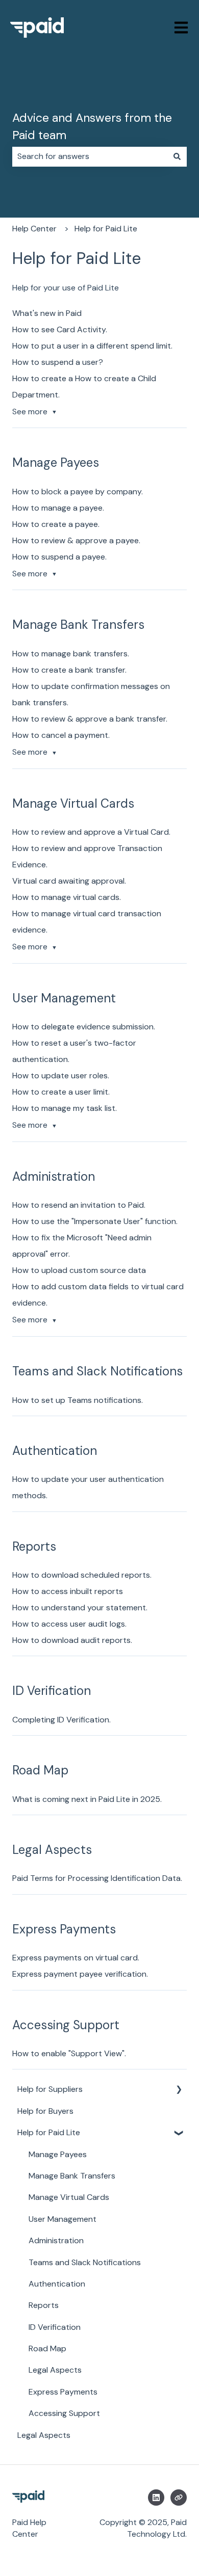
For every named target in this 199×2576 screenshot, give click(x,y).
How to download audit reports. (72, 1640)
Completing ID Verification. (61, 1720)
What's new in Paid (47, 313)
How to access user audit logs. (69, 1624)
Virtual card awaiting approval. (69, 881)
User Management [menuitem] (63, 2219)
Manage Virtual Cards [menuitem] (69, 2197)
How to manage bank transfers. (71, 654)
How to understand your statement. (80, 1608)
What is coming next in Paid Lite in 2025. (87, 1799)
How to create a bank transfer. (69, 670)
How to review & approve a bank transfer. (90, 719)
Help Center (34, 229)
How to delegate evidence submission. (84, 1027)
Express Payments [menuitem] (63, 2392)
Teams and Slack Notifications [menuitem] (85, 2262)
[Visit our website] (179, 2498)
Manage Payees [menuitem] (58, 2154)
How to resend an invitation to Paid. (79, 1205)
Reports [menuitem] (44, 2305)
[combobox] (90, 156)
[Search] (177, 156)
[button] (179, 2090)
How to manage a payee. (58, 508)
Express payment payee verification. (80, 1974)
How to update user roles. (61, 1075)
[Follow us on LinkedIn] (156, 2498)
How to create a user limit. (61, 1092)
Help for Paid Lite (106, 229)
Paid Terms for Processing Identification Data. (97, 1878)
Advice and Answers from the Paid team (92, 127)
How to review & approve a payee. (76, 540)
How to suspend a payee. (59, 557)
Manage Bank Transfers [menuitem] (72, 2176)
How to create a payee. (56, 524)
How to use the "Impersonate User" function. (95, 1221)
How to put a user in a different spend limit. (92, 346)
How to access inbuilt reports (68, 1591)
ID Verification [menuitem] (55, 2327)
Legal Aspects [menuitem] (55, 2370)
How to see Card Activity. (60, 329)
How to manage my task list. (65, 1108)
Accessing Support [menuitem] (64, 2413)
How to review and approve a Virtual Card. (91, 832)
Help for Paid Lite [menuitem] (49, 2132)
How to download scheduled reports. (82, 1575)
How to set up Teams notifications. (78, 1400)
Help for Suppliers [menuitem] (50, 2089)
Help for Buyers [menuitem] (45, 2111)
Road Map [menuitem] (47, 2348)
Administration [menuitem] (56, 2240)
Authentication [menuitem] (57, 2284)
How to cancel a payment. (61, 735)
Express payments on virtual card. (76, 1958)
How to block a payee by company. (78, 492)
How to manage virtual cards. (67, 897)
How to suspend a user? (58, 362)
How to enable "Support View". (69, 2053)
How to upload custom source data (79, 1270)
